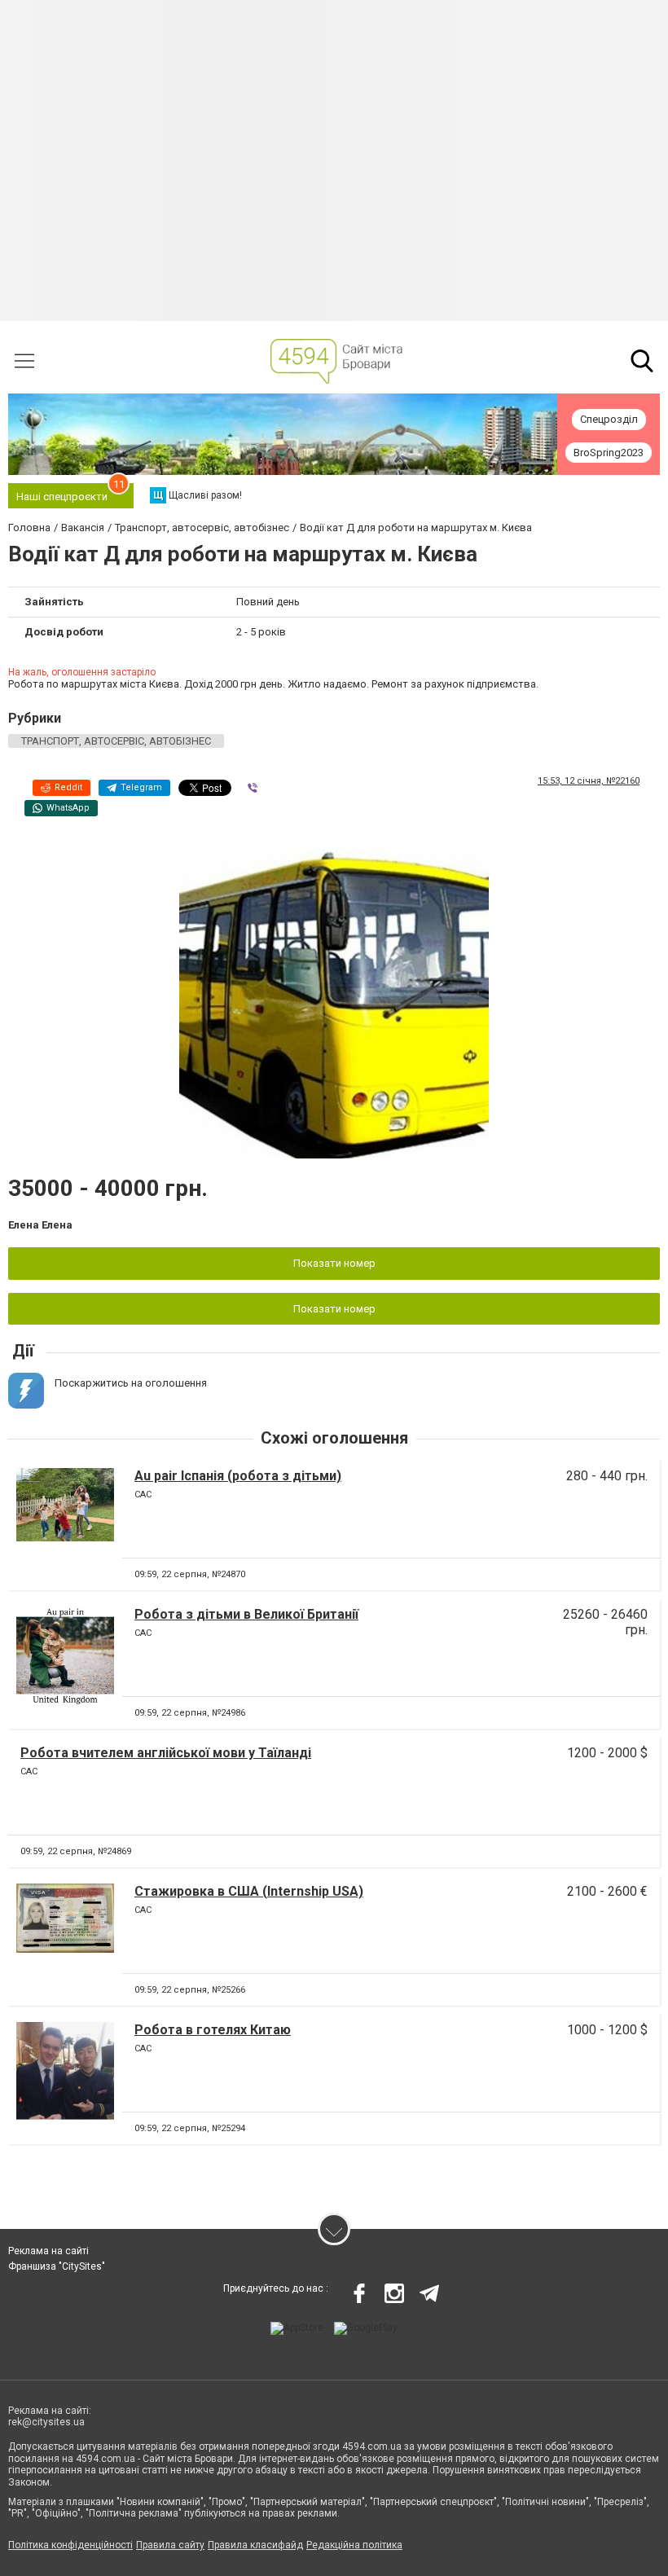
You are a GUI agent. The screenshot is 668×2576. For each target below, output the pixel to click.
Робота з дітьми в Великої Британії (246, 1614)
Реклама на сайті (48, 2251)
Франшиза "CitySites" (57, 2266)
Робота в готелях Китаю (213, 2030)
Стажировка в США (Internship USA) (249, 1891)
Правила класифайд (255, 2545)
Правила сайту (170, 2545)
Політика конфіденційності (70, 2545)
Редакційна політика (354, 2545)
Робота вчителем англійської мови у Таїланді (166, 1753)
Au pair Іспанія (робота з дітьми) (238, 1476)
